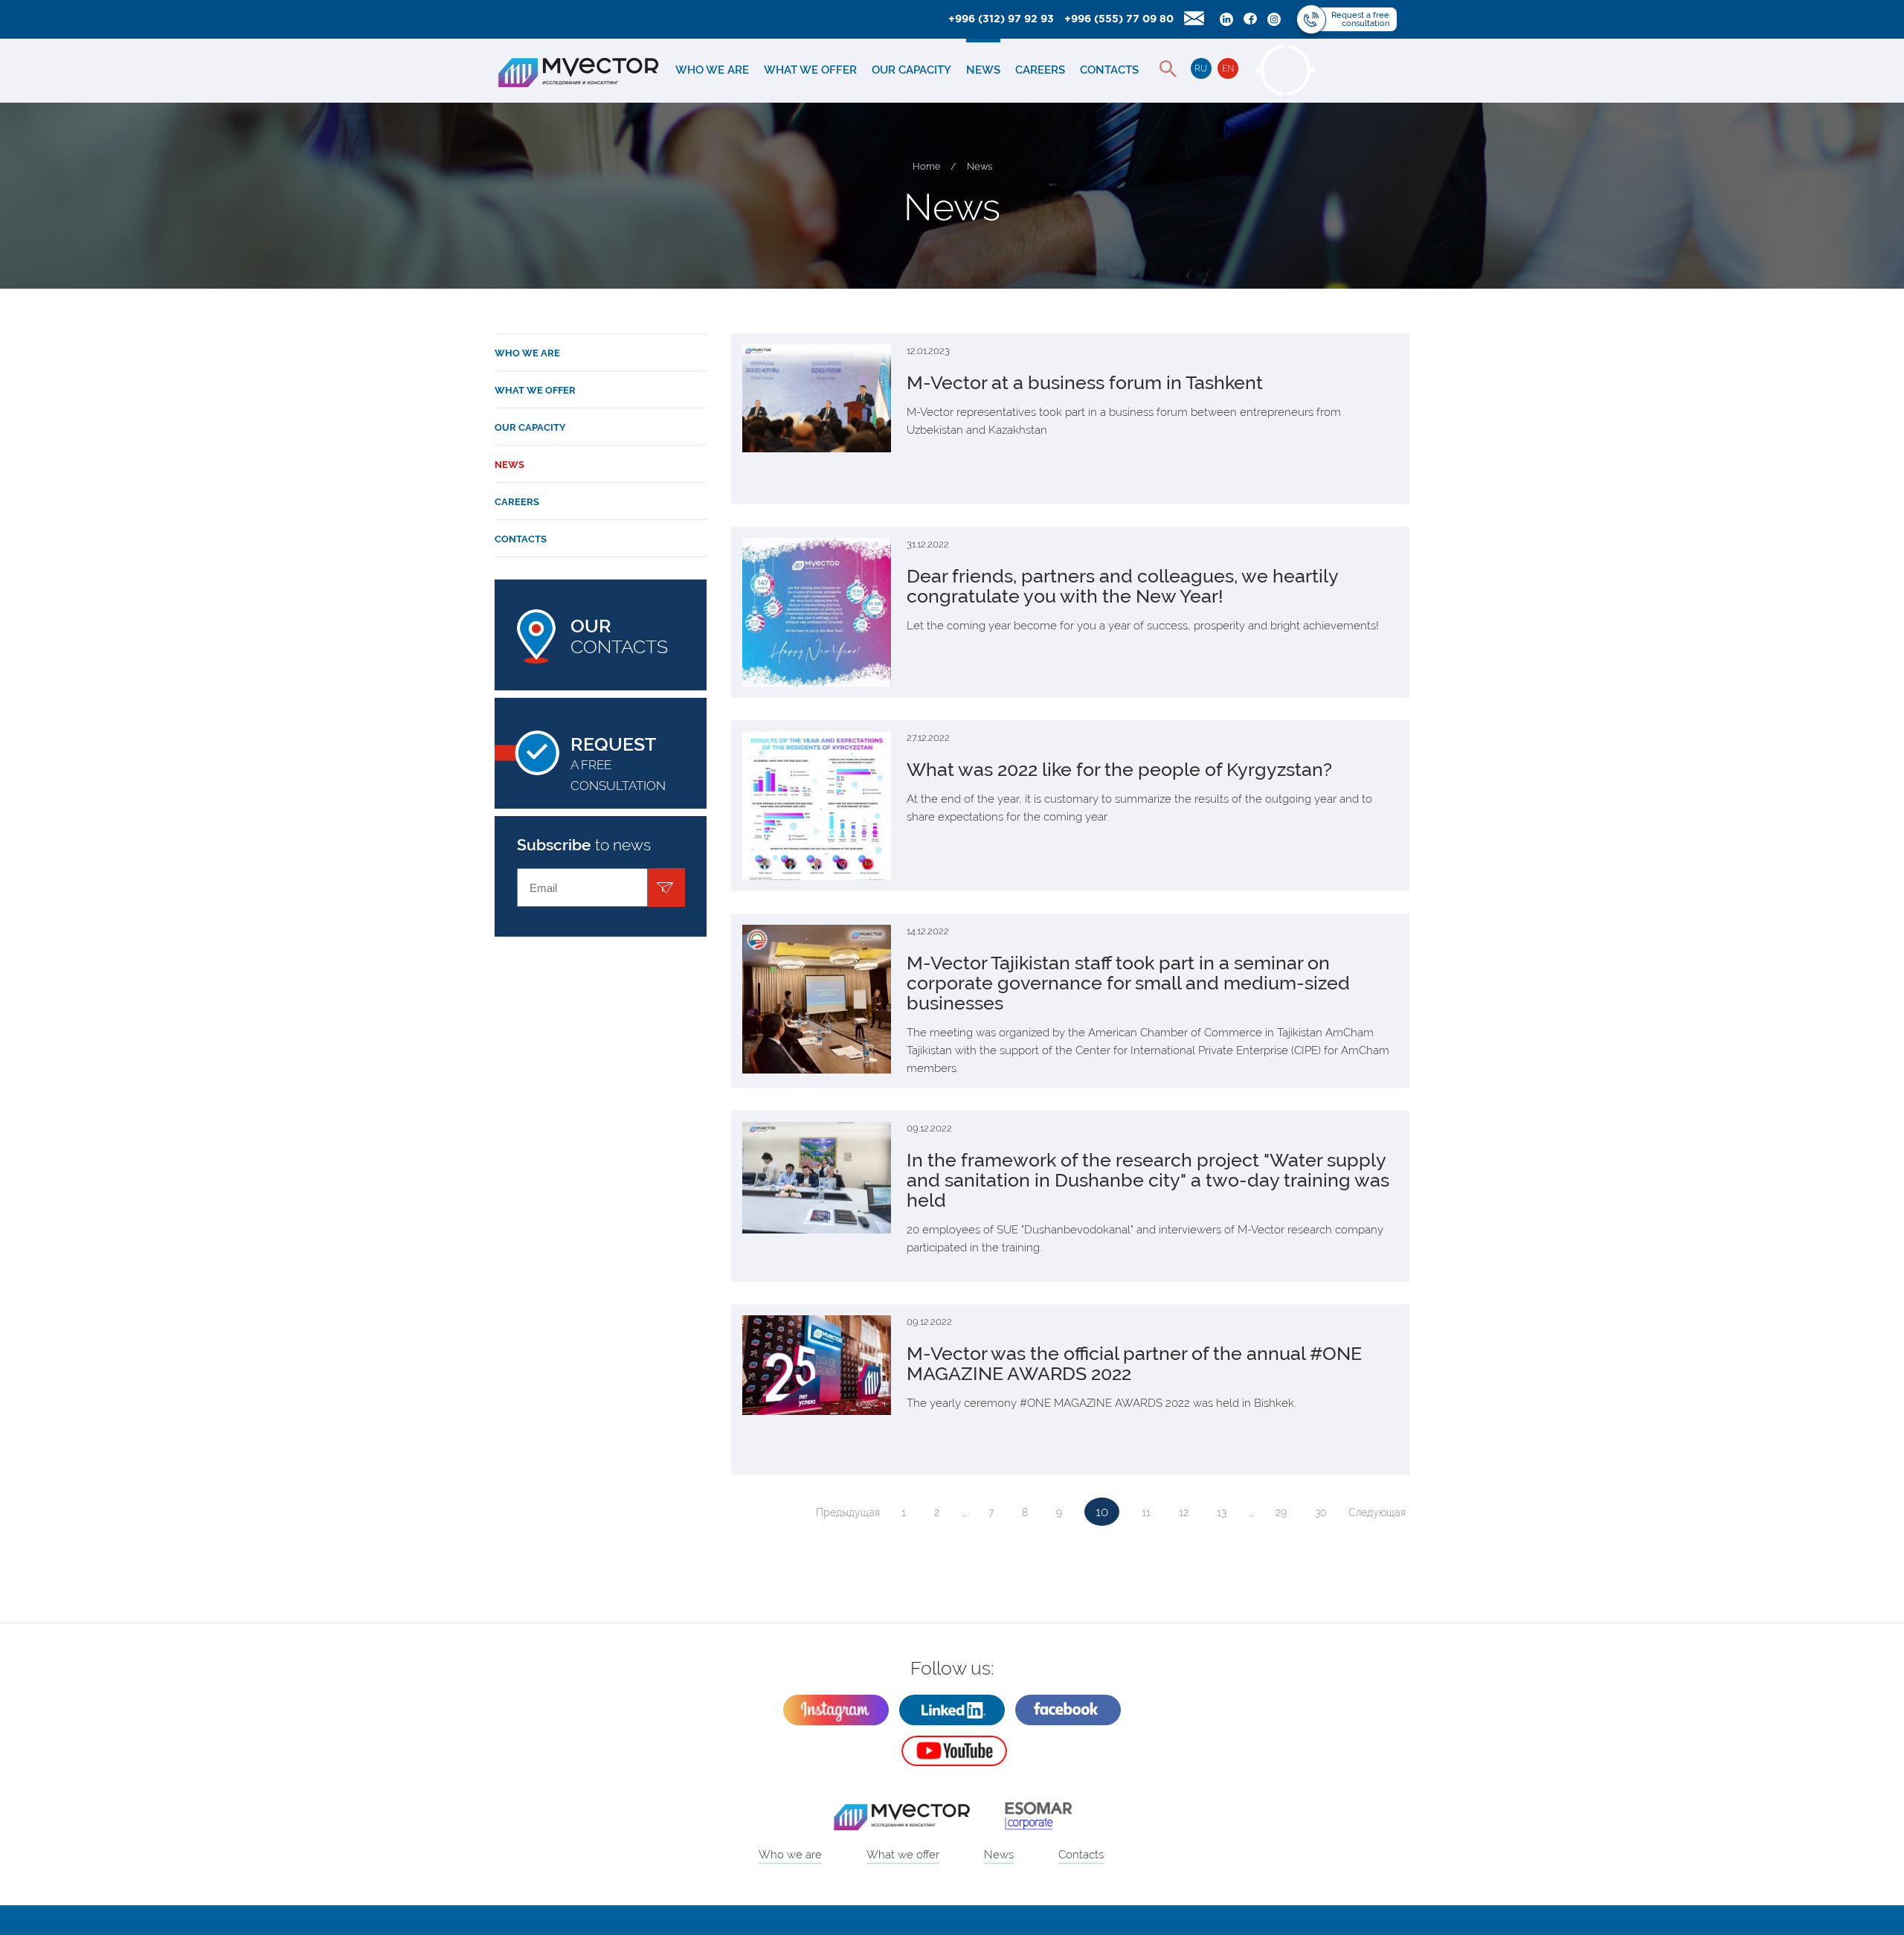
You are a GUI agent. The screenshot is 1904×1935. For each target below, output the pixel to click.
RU (1201, 68)
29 (1281, 1512)
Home (927, 166)
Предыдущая (848, 1512)
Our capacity (911, 70)
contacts (619, 636)
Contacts (1109, 70)
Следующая (1377, 1512)
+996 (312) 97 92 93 (1001, 19)
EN (1228, 68)
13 (1222, 1512)
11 (1146, 1512)
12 (1184, 1512)
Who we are (712, 70)
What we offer (810, 70)
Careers (1040, 70)
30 (1321, 1512)
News (983, 70)
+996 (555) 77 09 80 (1119, 19)
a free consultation (618, 763)
